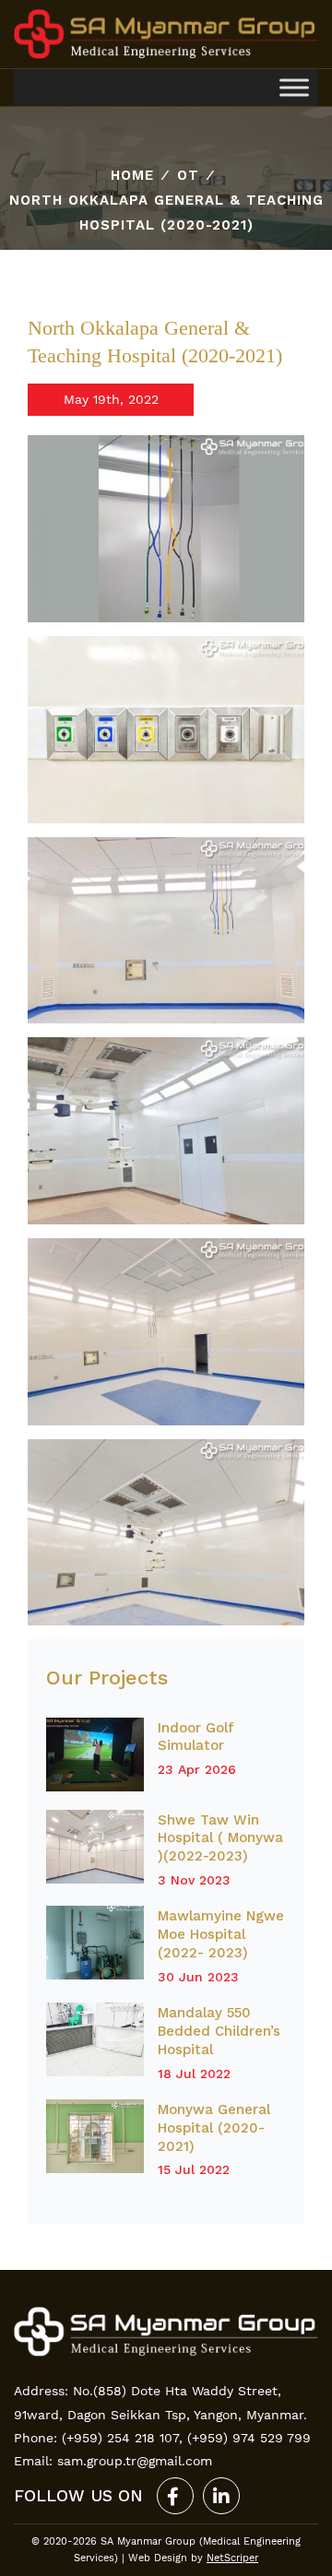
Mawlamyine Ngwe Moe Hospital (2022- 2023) (221, 1934)
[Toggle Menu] (294, 88)
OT (188, 175)
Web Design (158, 2558)
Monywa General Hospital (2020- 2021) (214, 2128)
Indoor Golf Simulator (196, 1737)
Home (132, 175)
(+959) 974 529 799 (249, 2438)
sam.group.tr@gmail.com (135, 2461)
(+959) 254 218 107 (120, 2438)
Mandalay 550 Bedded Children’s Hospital (219, 2031)
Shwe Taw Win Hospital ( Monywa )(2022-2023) (220, 1838)
